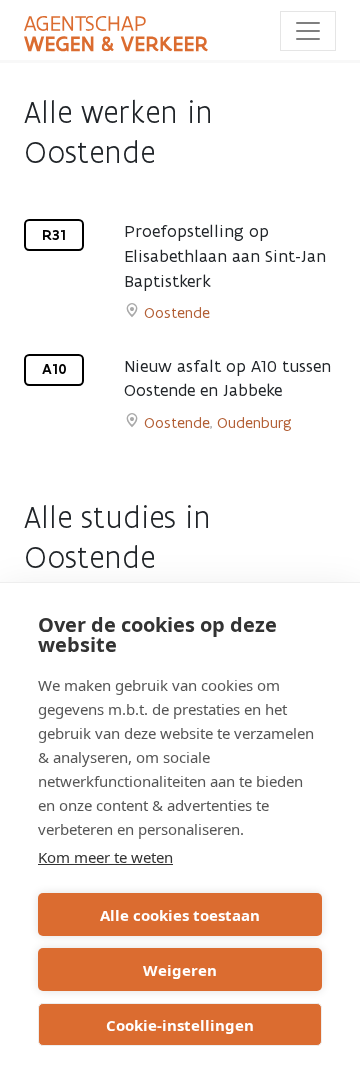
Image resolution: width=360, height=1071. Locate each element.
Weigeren (180, 970)
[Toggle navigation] (308, 31)
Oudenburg (254, 422)
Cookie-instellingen (180, 1025)
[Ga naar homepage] (116, 34)
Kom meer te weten (105, 857)
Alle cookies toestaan (180, 915)
